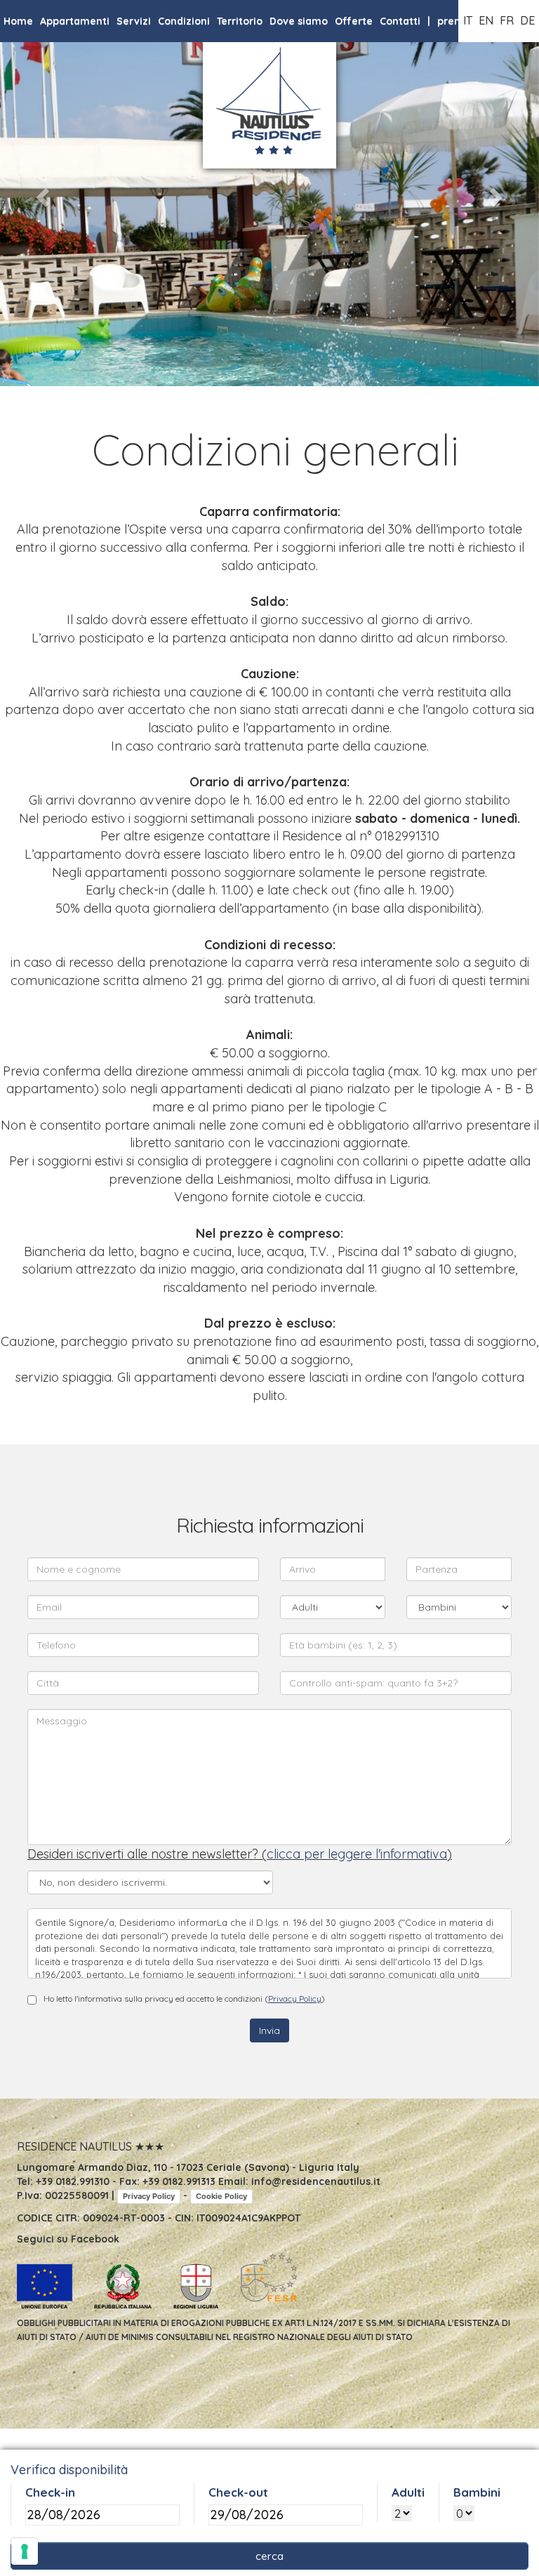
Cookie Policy (221, 2196)
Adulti (408, 2492)
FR (507, 20)
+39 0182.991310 (73, 2181)
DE (527, 20)
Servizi (134, 21)
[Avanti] (499, 193)
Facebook (95, 2239)
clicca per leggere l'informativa (357, 1854)
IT (468, 20)
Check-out (238, 2492)
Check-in (50, 2492)
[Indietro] (40, 193)
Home (18, 21)
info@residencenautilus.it (316, 2181)
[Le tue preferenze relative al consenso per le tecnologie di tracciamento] (25, 2551)
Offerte (354, 21)
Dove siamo (299, 21)
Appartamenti (75, 21)
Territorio (240, 21)
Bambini (477, 2492)
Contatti (400, 21)
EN (486, 20)
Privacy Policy (295, 1999)
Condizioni (184, 21)
